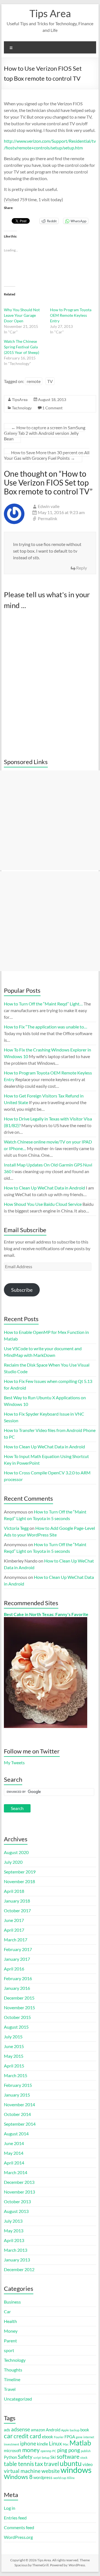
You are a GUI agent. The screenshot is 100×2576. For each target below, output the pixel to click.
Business (12, 2302)
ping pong (69, 2450)
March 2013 (16, 2250)
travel (51, 2464)
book (85, 2430)
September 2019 (20, 1872)
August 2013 (16, 2211)
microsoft (13, 2450)
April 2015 (14, 2066)
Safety (25, 2457)
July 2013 (13, 2221)
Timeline (12, 2379)
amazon (38, 2430)
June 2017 (14, 1920)
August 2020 (16, 1852)
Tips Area (50, 13)
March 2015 (16, 2075)
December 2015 (19, 1998)
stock (84, 2458)
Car (7, 2311)
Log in (10, 2508)
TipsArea (20, 399)
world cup (60, 2478)
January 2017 (17, 1959)
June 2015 (14, 2046)
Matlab (80, 2443)
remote (34, 381)
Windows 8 (18, 2477)
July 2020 (13, 1862)
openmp (46, 2451)
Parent (10, 2341)
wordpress (43, 2477)
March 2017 (16, 1940)
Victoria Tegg (16, 1528)
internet (89, 2437)
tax (39, 2464)
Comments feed (19, 2527)
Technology (22, 408)
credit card (27, 2436)
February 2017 (18, 1949)
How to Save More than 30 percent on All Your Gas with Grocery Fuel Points (47, 455)
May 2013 (14, 2231)
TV (50, 381)
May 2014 (14, 2153)
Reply (82, 568)
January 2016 (17, 1988)
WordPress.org (18, 2537)
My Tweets (14, 1762)
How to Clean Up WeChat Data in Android (44, 1447)
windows (76, 2470)
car (8, 2436)
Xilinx (71, 2478)
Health (10, 2321)
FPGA (70, 2437)
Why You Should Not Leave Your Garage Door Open (22, 315)
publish (86, 2451)
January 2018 (17, 1901)
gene (79, 2437)
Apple (65, 2430)
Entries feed (15, 2518)
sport (9, 2350)
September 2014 (20, 2124)
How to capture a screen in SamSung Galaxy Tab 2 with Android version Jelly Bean (45, 433)
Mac (66, 2444)
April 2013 (14, 2240)
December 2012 (19, 2269)
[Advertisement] (50, 820)
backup (75, 2430)
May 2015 (14, 2056)
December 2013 (19, 2182)
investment (12, 2444)
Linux (55, 2444)
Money (11, 2331)
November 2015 (19, 2007)
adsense (21, 2429)
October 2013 (17, 2201)
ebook (47, 2437)
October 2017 (17, 1910)
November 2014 (19, 2104)
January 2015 (17, 2095)
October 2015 (17, 2017)
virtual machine (22, 2471)
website (51, 2471)
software (68, 2457)
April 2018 (14, 1891)
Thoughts (13, 2370)
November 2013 (19, 2192)
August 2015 (16, 2027)
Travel (10, 2389)
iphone (28, 2444)
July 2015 (13, 2037)
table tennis (19, 2464)
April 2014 (14, 2163)
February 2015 (18, 2085)
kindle (42, 2444)
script (37, 2458)
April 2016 (14, 1969)
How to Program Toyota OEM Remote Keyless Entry (71, 315)
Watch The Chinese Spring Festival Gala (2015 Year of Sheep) (22, 347)
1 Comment (52, 408)
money (31, 2450)
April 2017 (14, 1930)
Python (10, 2457)
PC (54, 2451)
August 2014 (16, 2134)
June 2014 (14, 2143)
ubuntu (71, 2463)
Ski (53, 2457)
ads (7, 2430)
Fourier (59, 2437)
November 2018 (19, 1881)
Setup (46, 2458)
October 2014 (17, 2114)
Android (53, 2430)
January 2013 (17, 2260)
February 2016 (18, 1978)
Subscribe (22, 1290)
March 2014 (16, 2172)
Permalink (47, 518)
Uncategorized (18, 2399)
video (87, 2464)
